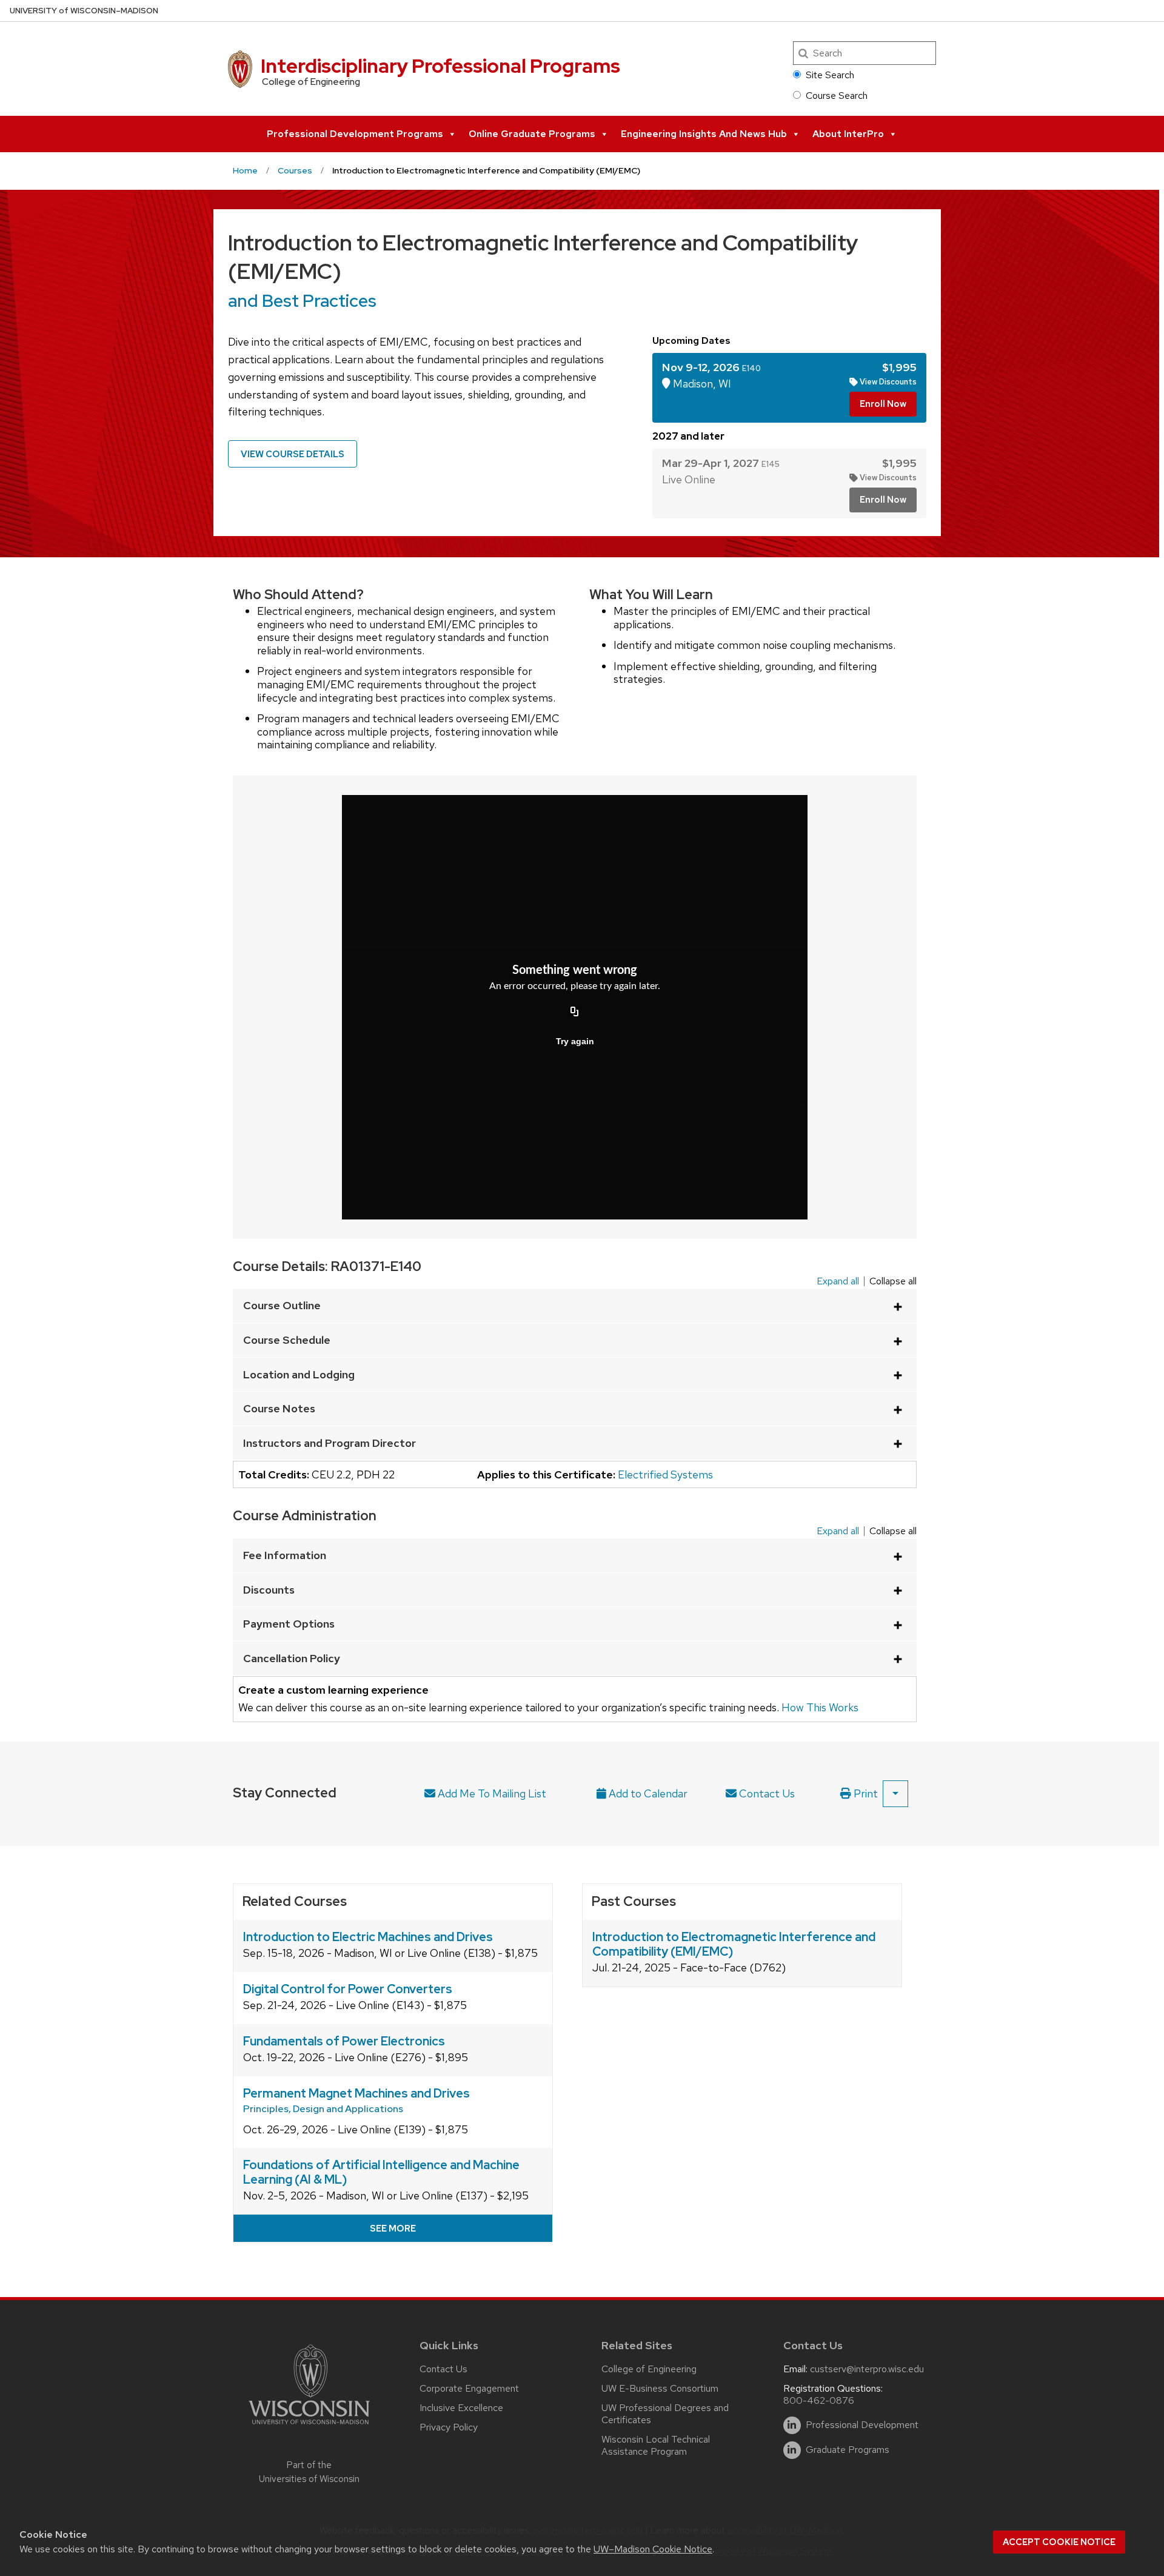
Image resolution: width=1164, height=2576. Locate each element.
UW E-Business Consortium (660, 2388)
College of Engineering (649, 2369)
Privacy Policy (449, 2427)
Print (865, 1793)
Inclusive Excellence (461, 2408)
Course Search (837, 96)
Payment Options (289, 1624)
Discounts (269, 1590)
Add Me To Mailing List (491, 1793)
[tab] (789, 388)
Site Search (830, 75)
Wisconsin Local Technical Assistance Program (656, 2445)
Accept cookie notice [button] (1059, 2542)
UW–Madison (84, 11)
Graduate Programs (848, 2450)
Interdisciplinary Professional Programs (440, 66)
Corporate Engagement (469, 2388)
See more (393, 2229)
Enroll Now (883, 404)
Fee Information (285, 1555)
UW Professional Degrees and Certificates (665, 2414)
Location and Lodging (299, 1374)
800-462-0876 (819, 2400)
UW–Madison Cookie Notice (653, 2549)
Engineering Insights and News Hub (704, 134)
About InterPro (848, 134)
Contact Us (766, 1793)
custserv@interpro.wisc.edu (867, 2369)
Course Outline (282, 1305)
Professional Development (862, 2425)
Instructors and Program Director (329, 1443)
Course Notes (279, 1408)
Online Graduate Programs (532, 134)
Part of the (309, 2472)
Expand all (838, 1281)
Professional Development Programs (355, 134)
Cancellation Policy (292, 1658)
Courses (295, 170)
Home (245, 170)
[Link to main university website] (309, 2427)
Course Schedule (287, 1340)
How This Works (820, 1708)
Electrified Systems (665, 1474)
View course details (293, 454)
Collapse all (893, 1281)
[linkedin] (792, 2425)
